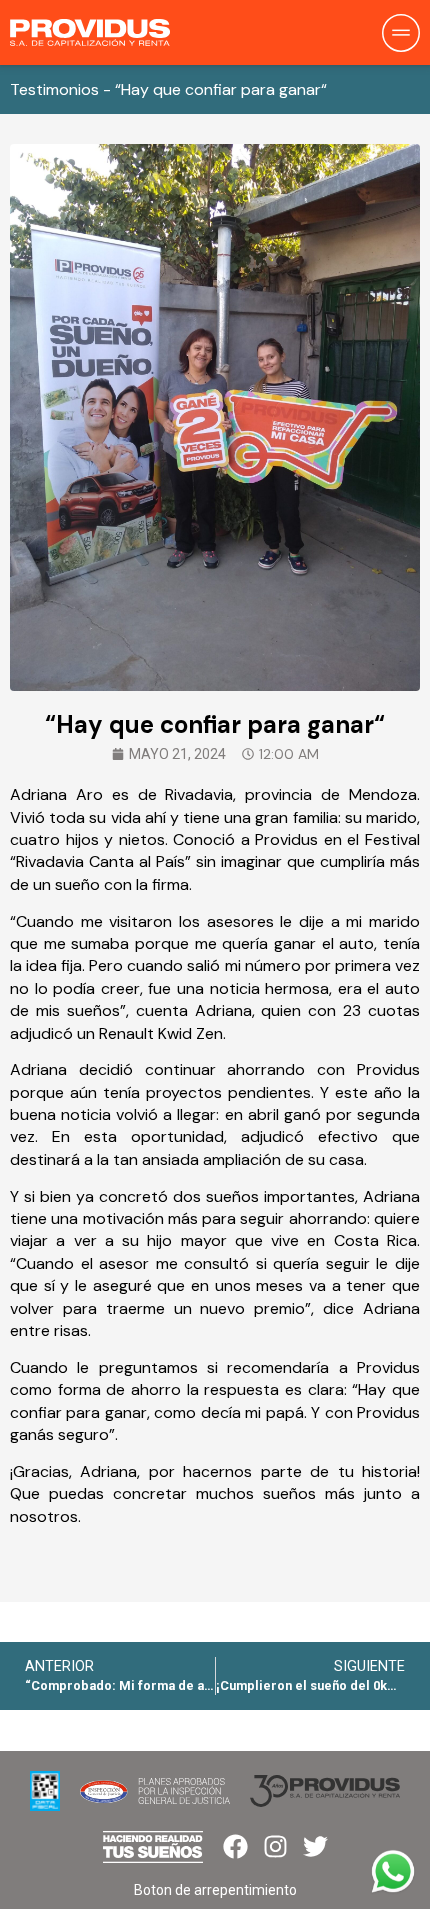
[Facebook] (235, 1846)
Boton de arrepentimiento (215, 1890)
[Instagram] (275, 1846)
